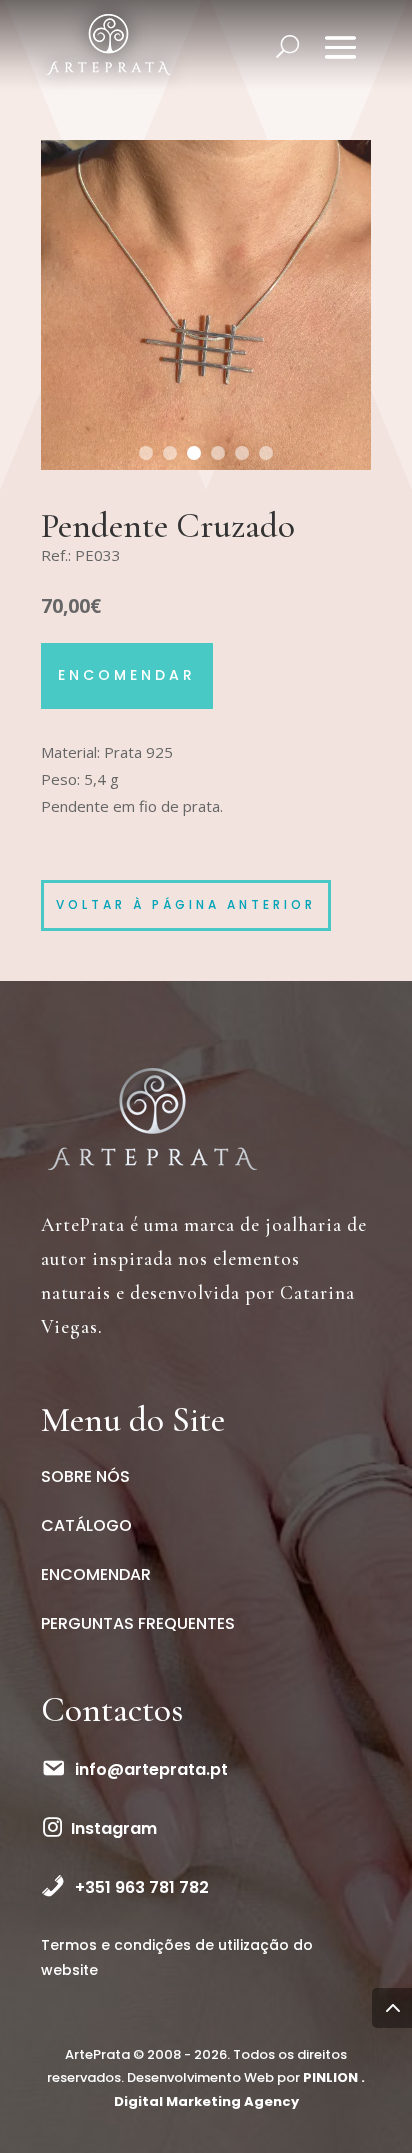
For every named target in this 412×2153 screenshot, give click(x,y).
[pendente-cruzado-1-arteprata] (206, 469)
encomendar (127, 675)
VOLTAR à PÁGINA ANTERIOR (186, 904)
